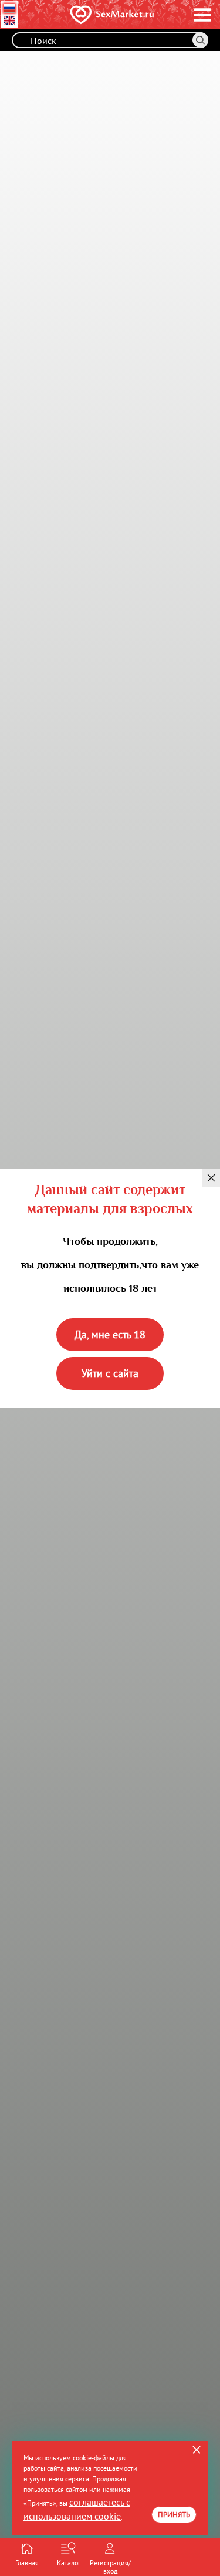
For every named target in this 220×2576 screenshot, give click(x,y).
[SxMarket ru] (92, 15)
